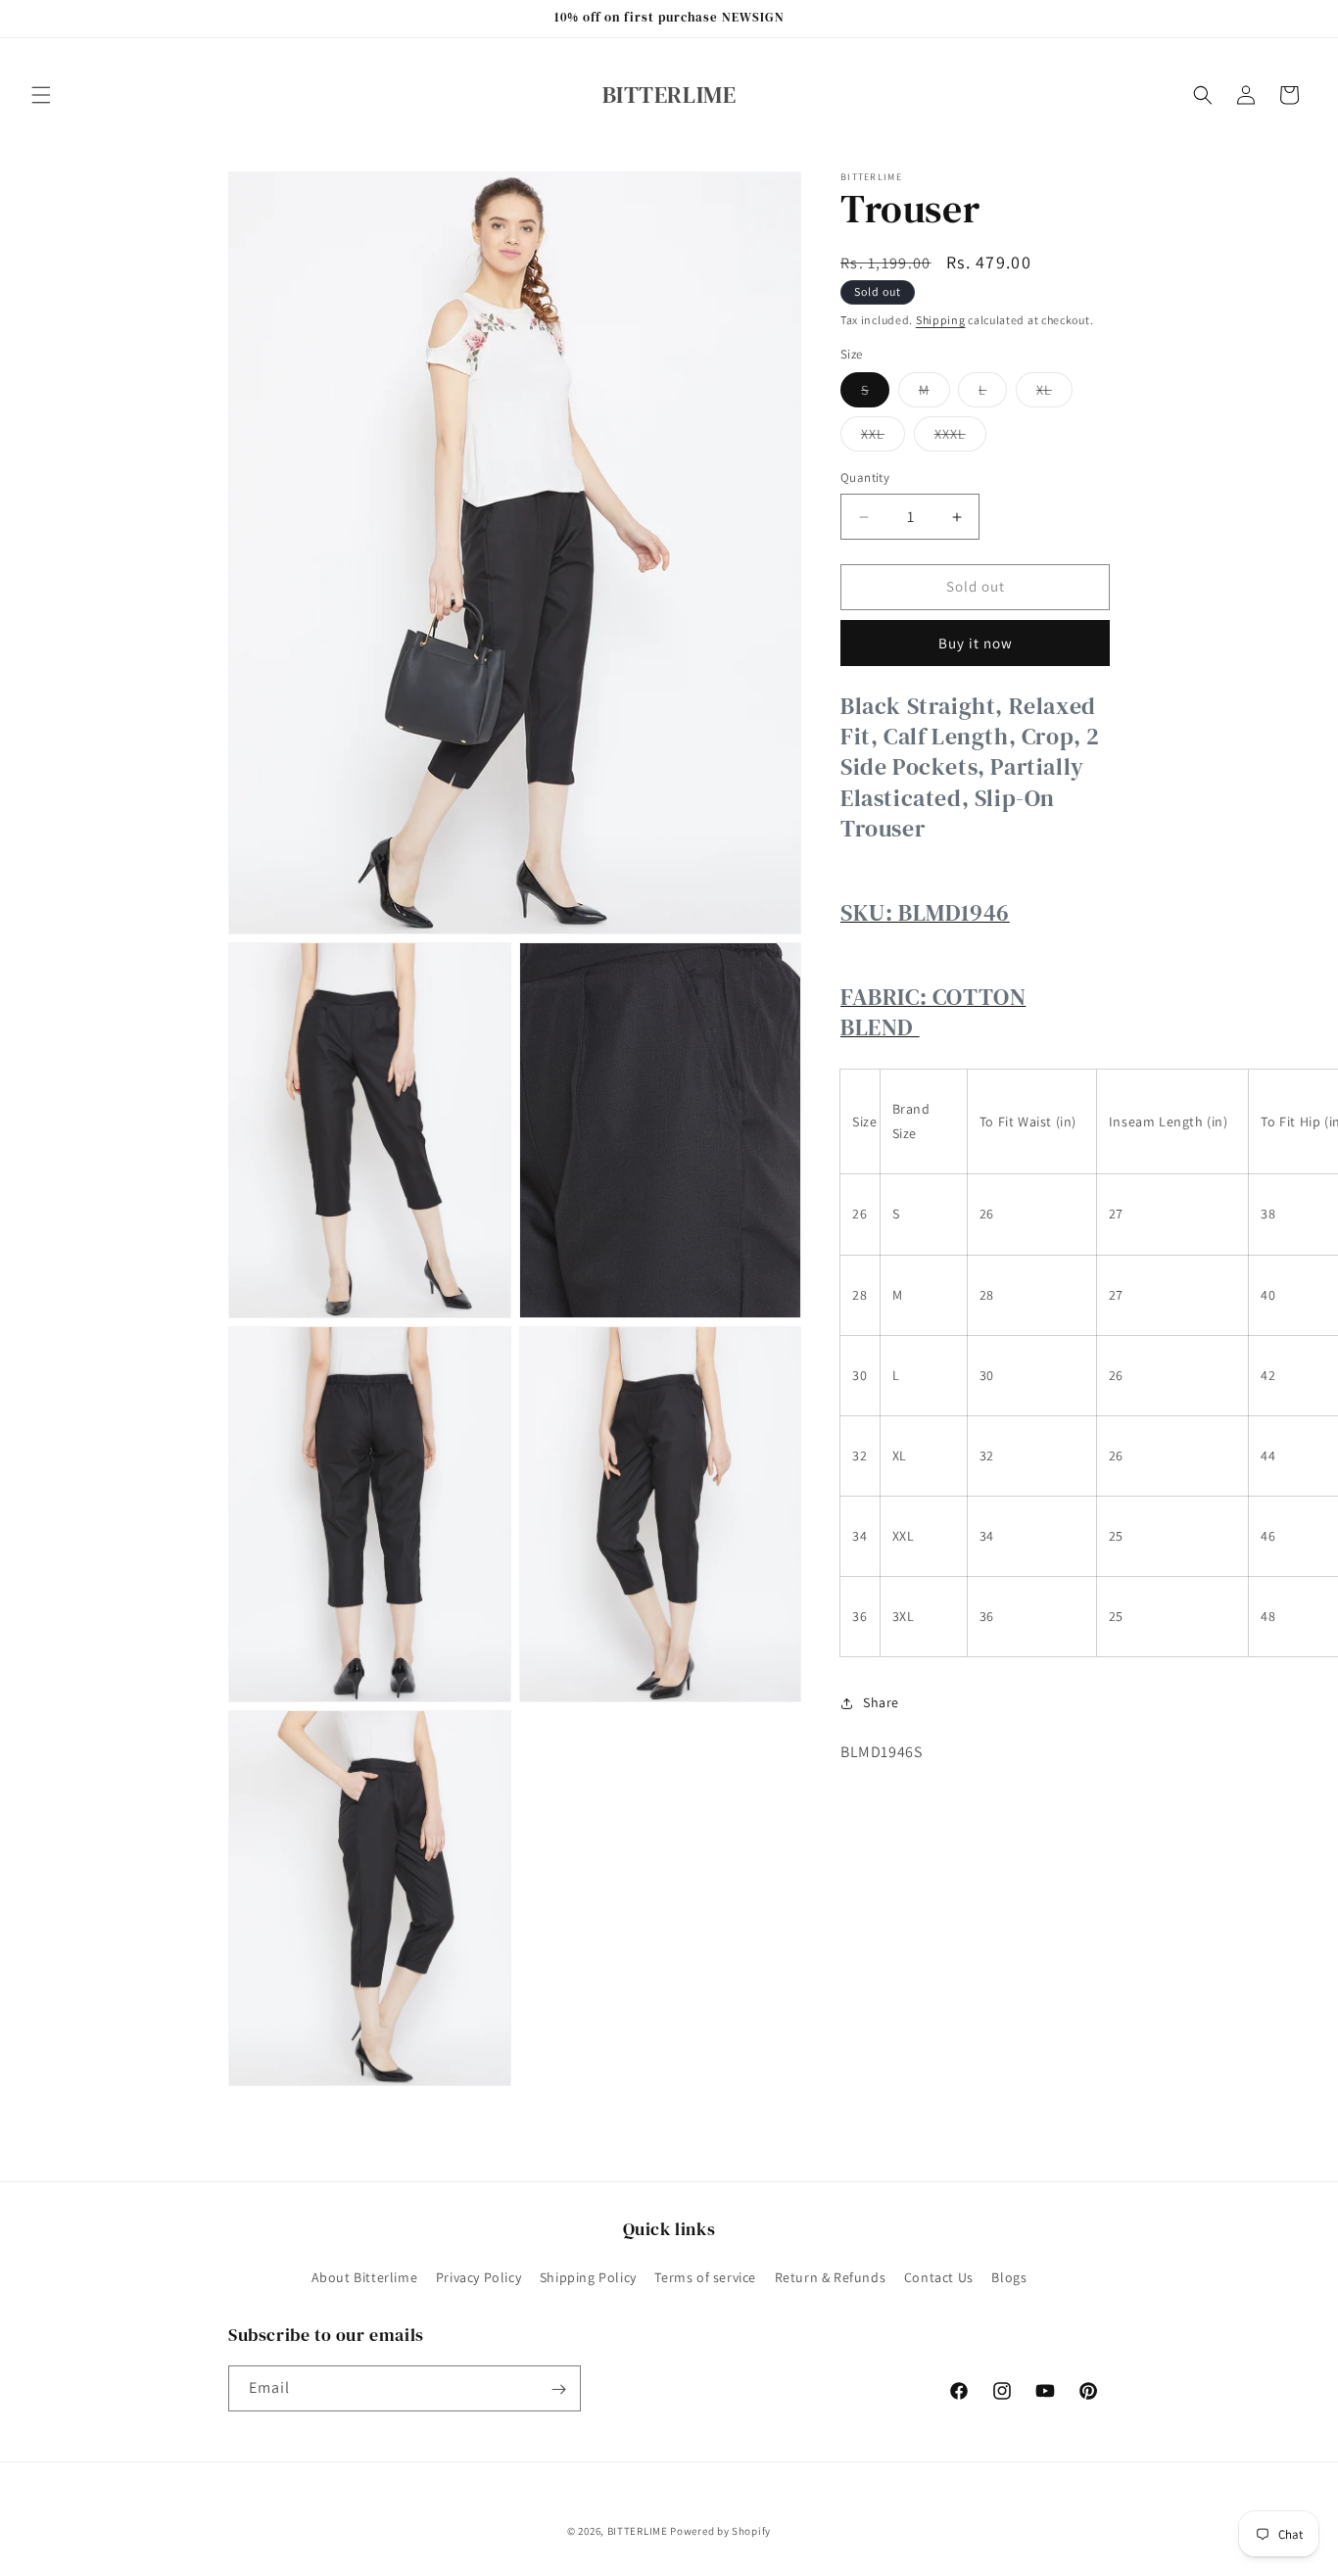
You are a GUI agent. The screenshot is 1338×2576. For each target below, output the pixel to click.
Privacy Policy (478, 2276)
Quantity (865, 478)
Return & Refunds (831, 2276)
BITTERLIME (638, 2531)
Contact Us (939, 2276)
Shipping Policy (588, 2276)
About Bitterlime (365, 2276)
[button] (41, 95)
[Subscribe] (558, 2389)
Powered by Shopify (720, 2531)
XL (1054, 395)
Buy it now (976, 643)
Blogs (1009, 2276)
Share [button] (881, 1702)
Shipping (941, 320)
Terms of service (705, 2276)
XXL (883, 439)
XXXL (960, 439)
